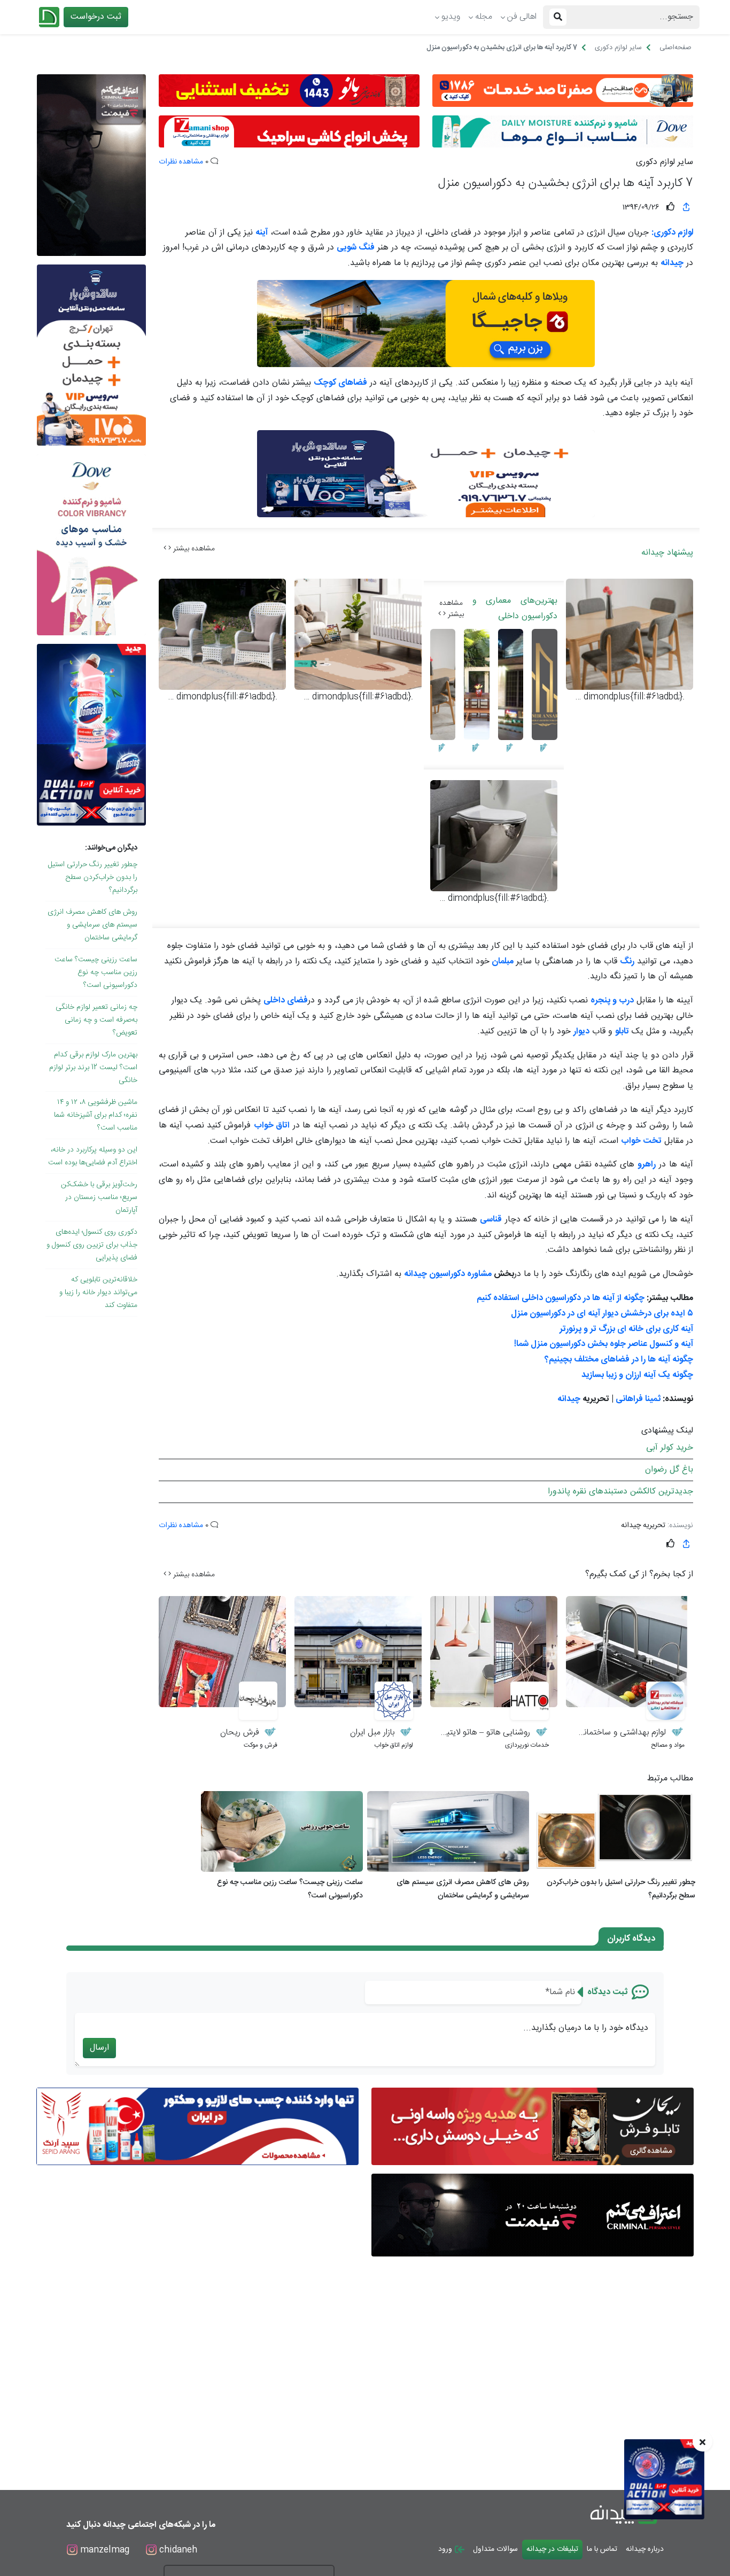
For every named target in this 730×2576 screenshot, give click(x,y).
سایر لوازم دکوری (665, 162)
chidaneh (177, 2550)
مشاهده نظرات (181, 162)
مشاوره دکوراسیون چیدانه (449, 1274)
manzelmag (103, 2550)
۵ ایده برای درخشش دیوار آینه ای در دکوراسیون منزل (602, 1314)
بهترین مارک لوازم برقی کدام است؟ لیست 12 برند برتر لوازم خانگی (93, 1068)
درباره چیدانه (645, 2549)
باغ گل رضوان (669, 1470)
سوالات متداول (495, 2549)
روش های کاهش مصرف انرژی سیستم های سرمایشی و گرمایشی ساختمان (92, 925)
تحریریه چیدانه (643, 1526)
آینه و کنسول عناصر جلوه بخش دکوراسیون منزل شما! (604, 1344)
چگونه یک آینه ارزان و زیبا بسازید (637, 1375)
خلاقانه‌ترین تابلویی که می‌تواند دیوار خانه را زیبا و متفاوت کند (98, 1293)
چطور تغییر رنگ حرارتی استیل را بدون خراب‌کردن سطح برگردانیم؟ (93, 877)
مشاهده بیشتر (193, 549)
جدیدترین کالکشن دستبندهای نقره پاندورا (620, 1492)
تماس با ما (602, 2549)
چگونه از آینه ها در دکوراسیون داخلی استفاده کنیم (561, 1298)
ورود (446, 2549)
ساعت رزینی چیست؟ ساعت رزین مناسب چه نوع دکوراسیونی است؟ (96, 972)
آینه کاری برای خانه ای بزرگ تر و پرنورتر (626, 1329)
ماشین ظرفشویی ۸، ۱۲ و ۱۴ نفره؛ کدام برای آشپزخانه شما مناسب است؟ (96, 1115)
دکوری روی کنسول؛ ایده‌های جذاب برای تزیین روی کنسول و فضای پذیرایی (92, 1245)
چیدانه (569, 1399)
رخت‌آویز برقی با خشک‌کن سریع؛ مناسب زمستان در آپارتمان (99, 1197)
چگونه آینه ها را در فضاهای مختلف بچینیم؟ (619, 1360)
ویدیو (451, 17)
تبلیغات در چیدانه (552, 2549)
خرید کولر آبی (670, 1448)
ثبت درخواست (96, 17)
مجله (484, 17)
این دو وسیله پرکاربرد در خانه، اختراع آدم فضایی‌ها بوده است (93, 1156)
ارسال (99, 2048)
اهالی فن (522, 17)
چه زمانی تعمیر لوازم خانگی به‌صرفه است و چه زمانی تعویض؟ (96, 1020)
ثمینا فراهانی (638, 1399)
